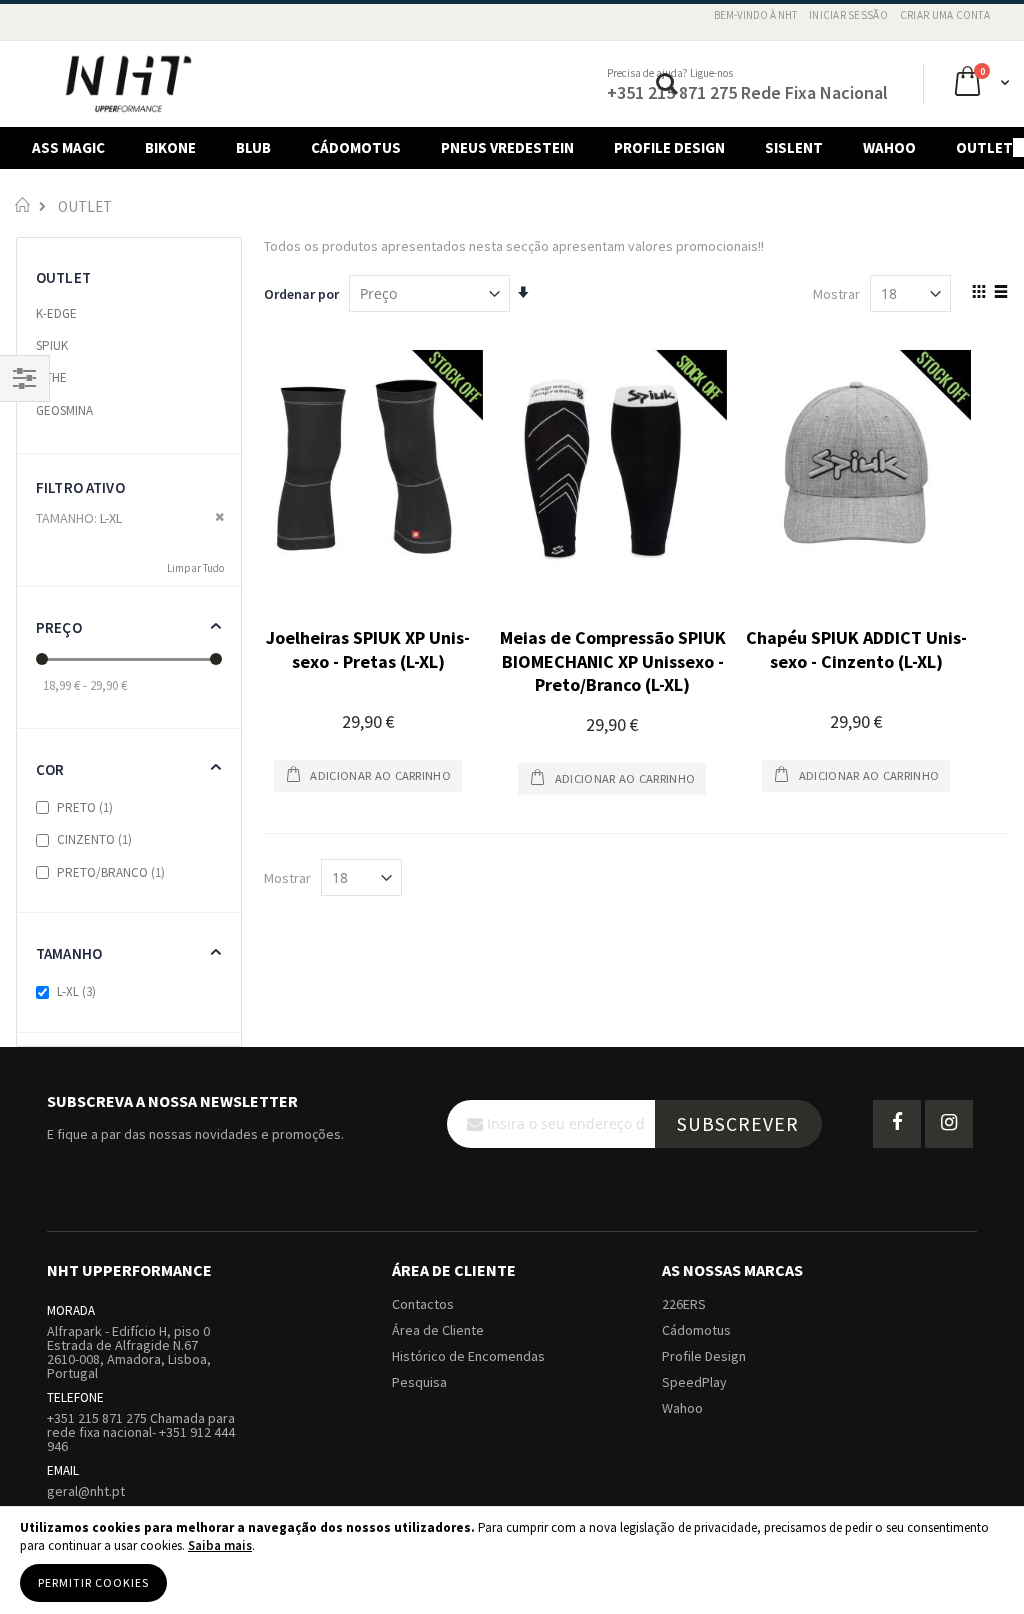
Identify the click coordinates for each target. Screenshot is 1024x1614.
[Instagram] (949, 1124)
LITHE (51, 377)
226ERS (684, 1304)
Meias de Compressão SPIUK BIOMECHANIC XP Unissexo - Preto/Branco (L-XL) (613, 661)
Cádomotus (696, 1330)
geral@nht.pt (86, 1491)
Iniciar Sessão (848, 15)
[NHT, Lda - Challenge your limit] (128, 84)
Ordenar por (301, 294)
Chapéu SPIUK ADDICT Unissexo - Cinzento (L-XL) (856, 649)
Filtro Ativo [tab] (80, 487)
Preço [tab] (59, 627)
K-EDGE (56, 313)
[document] (512, 1560)
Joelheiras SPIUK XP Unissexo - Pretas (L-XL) (368, 649)
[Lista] (1000, 293)
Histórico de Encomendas (468, 1356)
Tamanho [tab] (69, 953)
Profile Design (704, 1356)
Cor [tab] (50, 769)
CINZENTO (95, 839)
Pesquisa (419, 1382)
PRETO (86, 807)
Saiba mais (220, 1545)
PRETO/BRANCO (112, 872)
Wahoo (682, 1408)
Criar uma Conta (945, 15)
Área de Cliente (438, 1330)
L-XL (77, 991)
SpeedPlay (694, 1382)
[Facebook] (897, 1124)
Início (22, 204)
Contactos (423, 1304)
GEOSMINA (64, 410)
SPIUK (52, 345)
